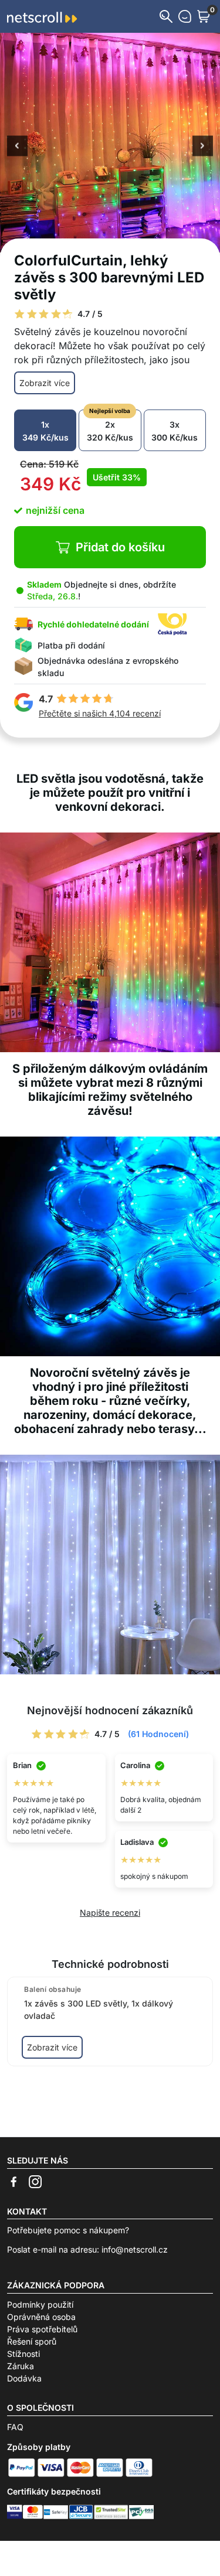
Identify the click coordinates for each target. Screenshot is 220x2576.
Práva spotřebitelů (42, 2329)
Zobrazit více (45, 383)
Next (203, 146)
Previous (17, 146)
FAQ (15, 2427)
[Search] (166, 16)
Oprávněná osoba (41, 2317)
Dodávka (24, 2378)
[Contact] (185, 16)
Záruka (21, 2366)
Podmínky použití (40, 2304)
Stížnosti (23, 2354)
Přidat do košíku (120, 547)
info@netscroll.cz (135, 2249)
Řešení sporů (32, 2341)
